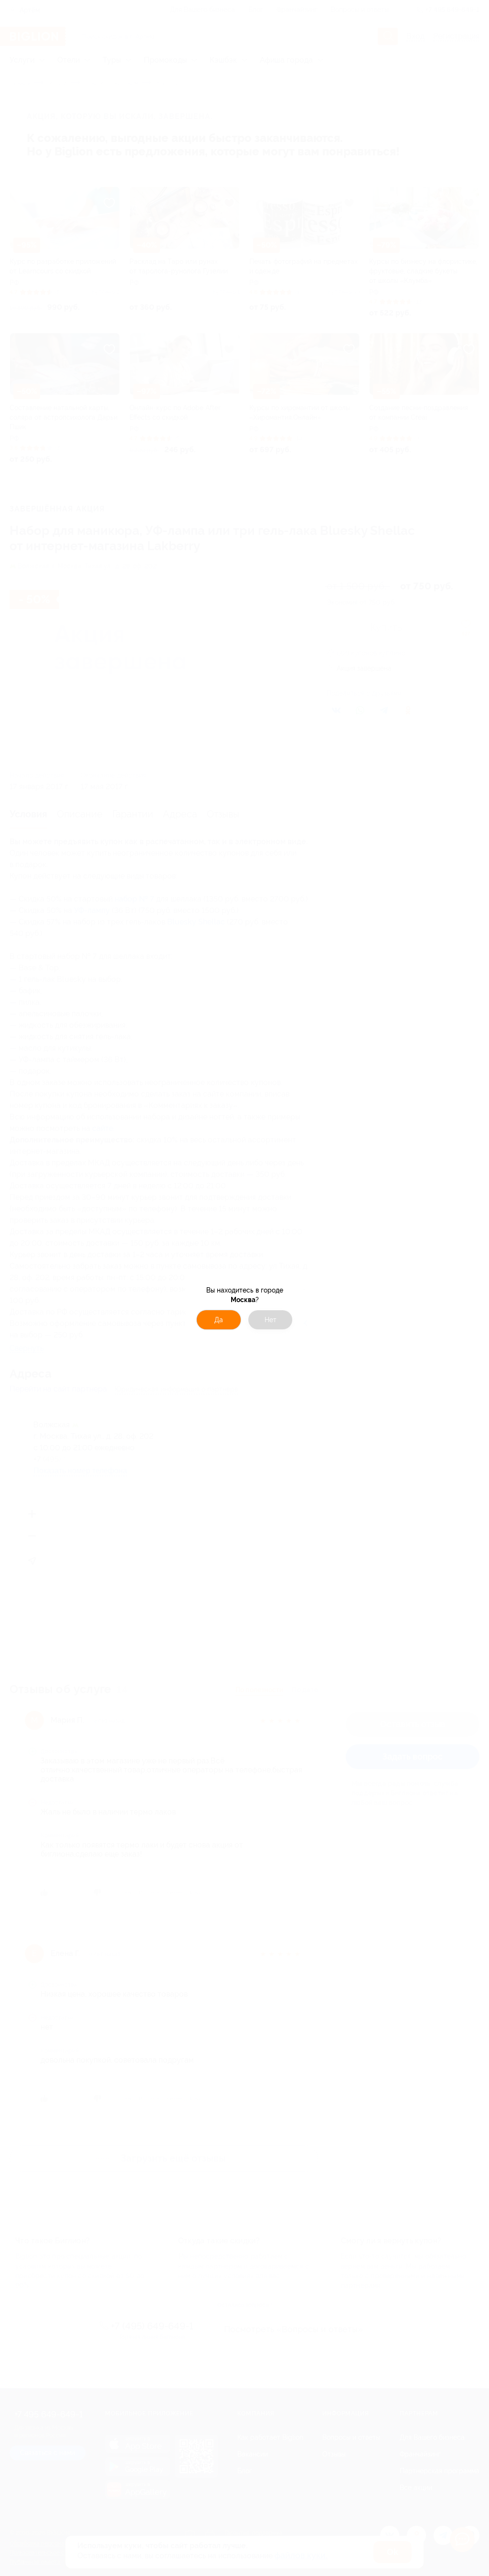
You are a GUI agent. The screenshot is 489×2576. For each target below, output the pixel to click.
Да (219, 1320)
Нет (271, 1320)
